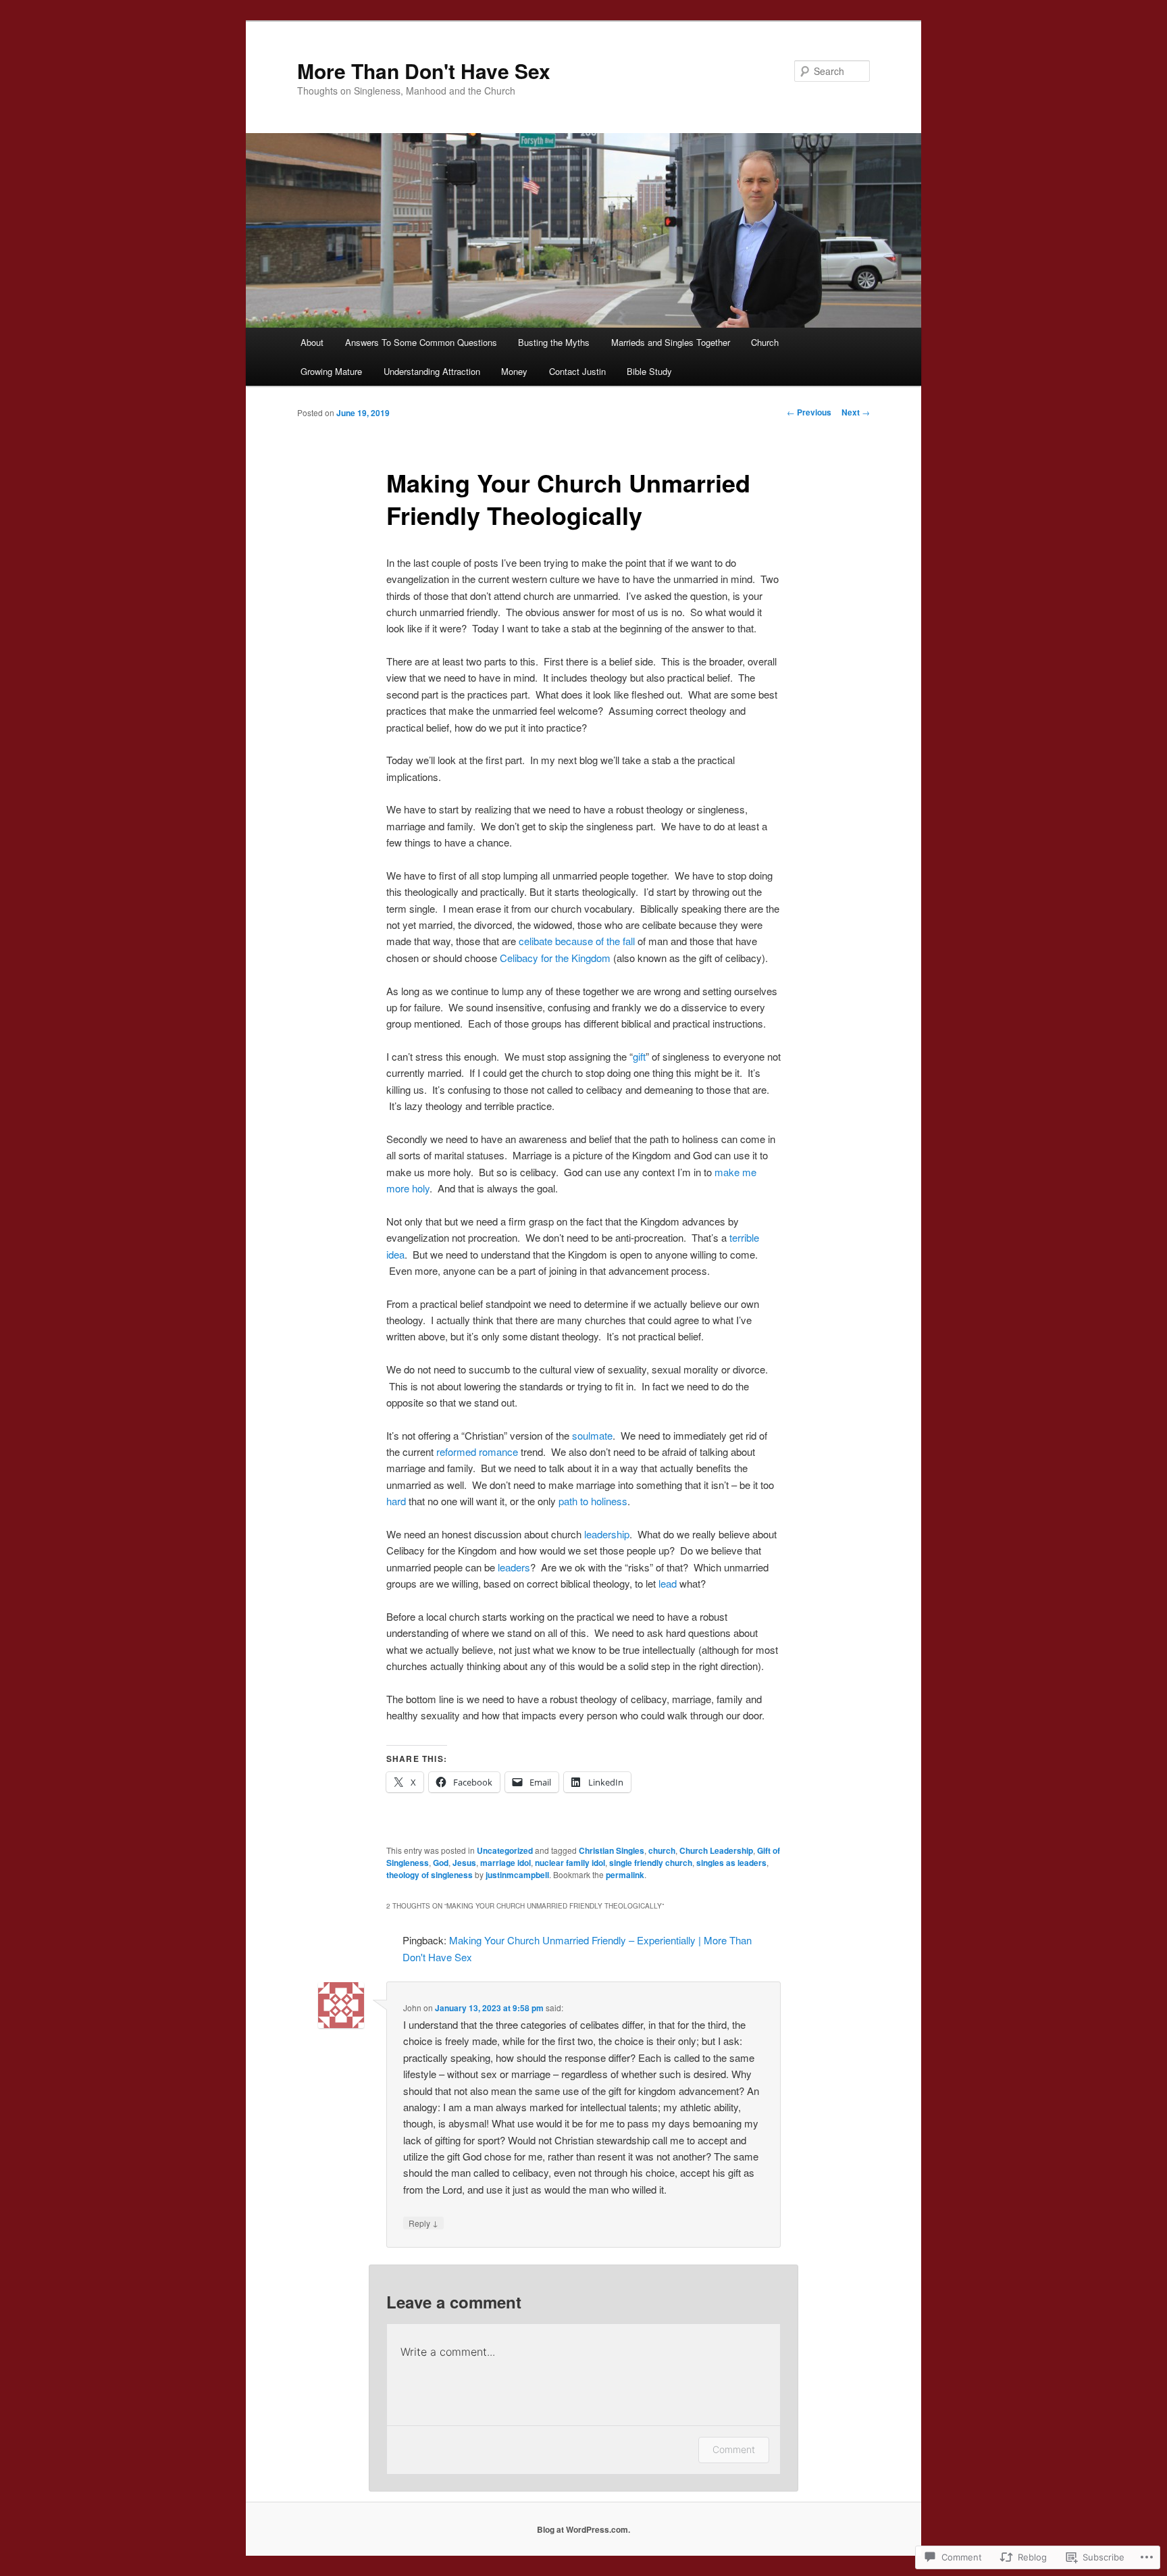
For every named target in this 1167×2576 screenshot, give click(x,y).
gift (639, 1056)
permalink (625, 1875)
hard (396, 1501)
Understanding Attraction (432, 371)
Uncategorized (505, 1850)
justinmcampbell (517, 1875)
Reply (423, 2223)
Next (856, 412)
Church (765, 342)
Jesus (464, 1863)
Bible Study (649, 371)
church (662, 1850)
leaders (514, 1567)
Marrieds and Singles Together (671, 342)
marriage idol (505, 1863)
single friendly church (651, 1863)
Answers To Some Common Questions (421, 342)
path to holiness (592, 1501)
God (441, 1863)
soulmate (592, 1435)
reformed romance (477, 1451)
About (312, 342)
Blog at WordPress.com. (583, 2529)
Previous (809, 412)
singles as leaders (731, 1863)
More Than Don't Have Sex (424, 71)
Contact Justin (577, 371)
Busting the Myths (554, 342)
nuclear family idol (570, 1863)
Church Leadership (716, 1850)
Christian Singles (612, 1850)
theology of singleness (430, 1875)
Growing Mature (331, 371)
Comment (734, 2449)
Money (514, 371)
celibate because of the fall (577, 941)
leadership (607, 1534)
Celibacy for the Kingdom (554, 958)
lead (668, 1583)
